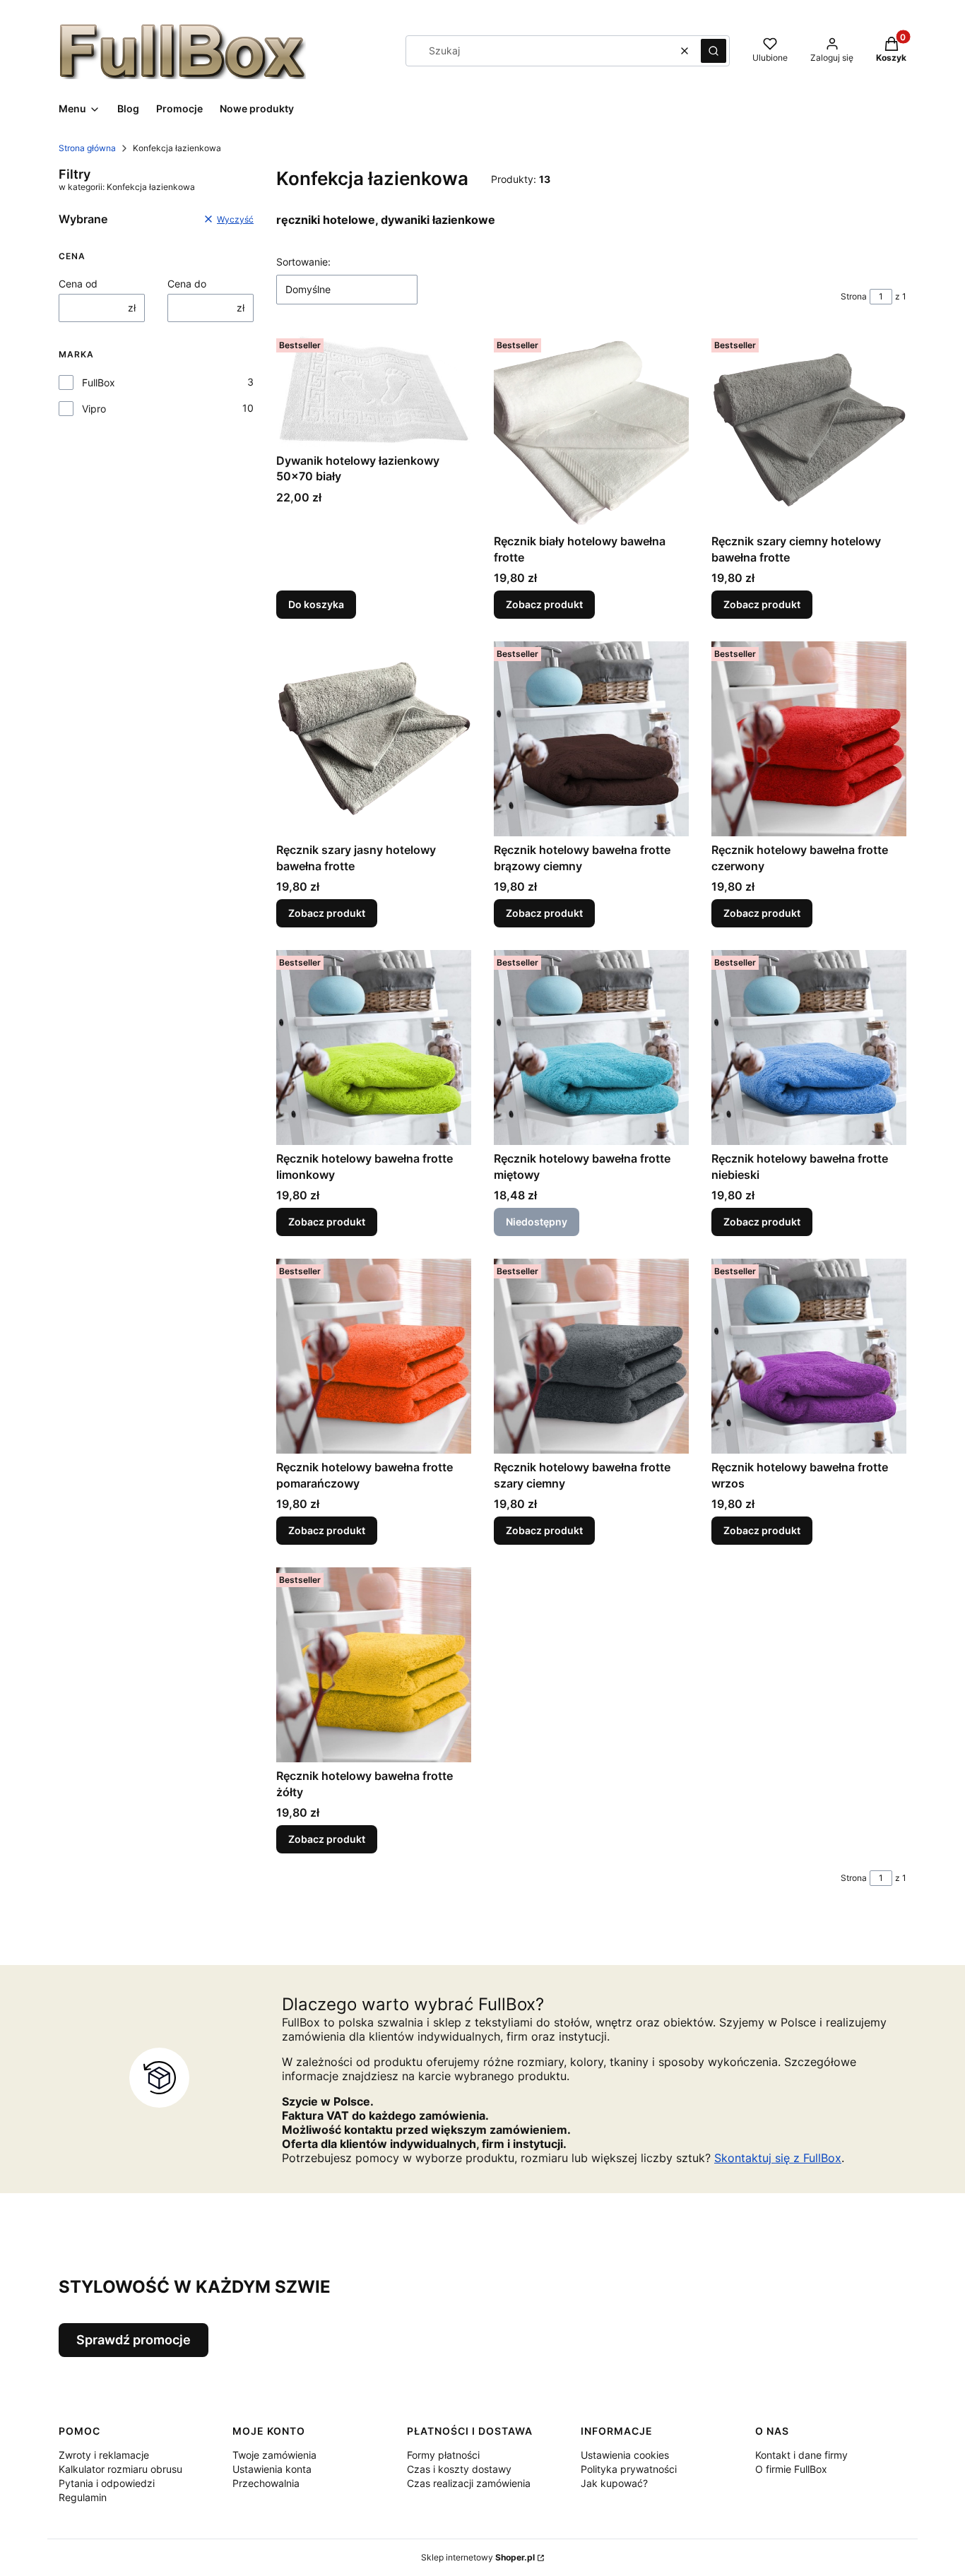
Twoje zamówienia (274, 2455)
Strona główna (87, 148)
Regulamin (83, 2497)
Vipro (94, 409)
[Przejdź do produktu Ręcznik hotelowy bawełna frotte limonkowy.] (374, 1047)
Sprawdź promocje (134, 2340)
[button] (714, 51)
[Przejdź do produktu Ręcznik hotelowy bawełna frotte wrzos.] (809, 1356)
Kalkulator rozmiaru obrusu (120, 2469)
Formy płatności (443, 2455)
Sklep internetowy (478, 2557)
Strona (854, 296)
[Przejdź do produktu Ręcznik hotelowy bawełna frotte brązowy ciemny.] (591, 739)
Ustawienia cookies (625, 2455)
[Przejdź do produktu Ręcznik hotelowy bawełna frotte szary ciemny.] (591, 1356)
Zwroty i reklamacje (104, 2455)
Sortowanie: (303, 262)
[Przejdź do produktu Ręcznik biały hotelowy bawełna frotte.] (591, 430)
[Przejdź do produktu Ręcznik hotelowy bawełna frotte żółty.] (374, 1665)
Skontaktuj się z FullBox (778, 2158)
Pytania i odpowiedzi (107, 2483)
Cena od (78, 284)
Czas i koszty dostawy (459, 2469)
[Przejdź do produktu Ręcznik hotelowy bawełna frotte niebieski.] (809, 1047)
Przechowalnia (266, 2483)
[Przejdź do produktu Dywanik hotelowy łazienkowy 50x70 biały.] (374, 390)
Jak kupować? (614, 2483)
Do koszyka (316, 604)
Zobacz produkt (544, 604)
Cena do (187, 284)
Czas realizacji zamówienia (469, 2483)
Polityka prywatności (629, 2469)
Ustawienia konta (272, 2469)
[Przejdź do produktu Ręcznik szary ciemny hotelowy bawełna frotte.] (809, 430)
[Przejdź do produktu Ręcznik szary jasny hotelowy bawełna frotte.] (374, 739)
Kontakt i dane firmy (801, 2455)
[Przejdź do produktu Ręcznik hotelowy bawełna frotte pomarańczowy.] (374, 1356)
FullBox (99, 382)
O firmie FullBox (791, 2469)
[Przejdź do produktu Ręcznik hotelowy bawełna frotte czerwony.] (809, 739)
